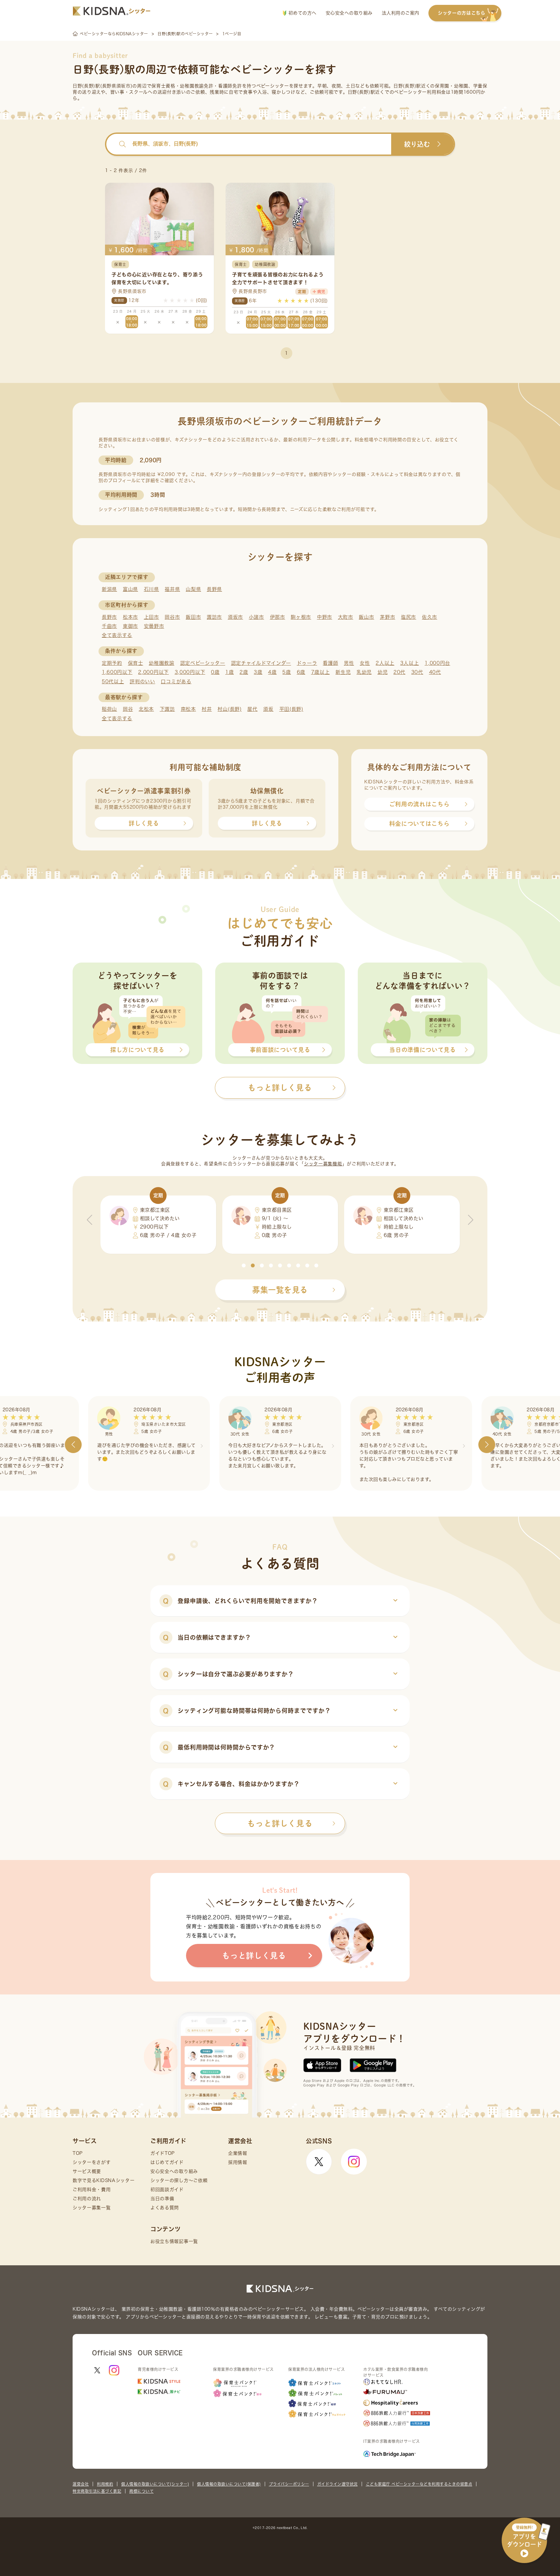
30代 (417, 672)
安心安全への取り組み (349, 13)
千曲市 (109, 626)
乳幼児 (364, 672)
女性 (365, 663)
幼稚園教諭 (162, 663)
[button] (244, 1265)
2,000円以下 (153, 672)
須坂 (268, 709)
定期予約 (112, 663)
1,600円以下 (117, 672)
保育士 (136, 663)
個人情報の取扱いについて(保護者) (229, 2484)
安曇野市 (154, 626)
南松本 (188, 709)
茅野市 (387, 617)
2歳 (244, 672)
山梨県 (193, 589)
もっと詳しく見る (280, 1823)
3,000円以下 (190, 672)
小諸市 (257, 617)
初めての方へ (302, 13)
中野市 (325, 617)
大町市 (346, 617)
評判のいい (142, 682)
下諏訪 (167, 709)
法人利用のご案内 (401, 13)
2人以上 (385, 663)
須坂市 (235, 617)
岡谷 (128, 709)
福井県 (172, 589)
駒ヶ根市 (301, 617)
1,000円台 (437, 663)
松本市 (130, 617)
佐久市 (430, 617)
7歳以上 (321, 672)
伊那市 (278, 617)
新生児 (343, 672)
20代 (399, 672)
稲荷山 (109, 709)
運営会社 (81, 2484)
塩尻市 (408, 617)
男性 (349, 663)
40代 (435, 672)
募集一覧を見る (280, 1290)
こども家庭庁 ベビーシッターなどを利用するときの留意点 (419, 2484)
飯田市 (193, 617)
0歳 (215, 672)
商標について (141, 2491)
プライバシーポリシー (289, 2484)
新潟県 (109, 589)
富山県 (130, 589)
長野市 (109, 617)
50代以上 (113, 682)
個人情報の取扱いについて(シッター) (155, 2484)
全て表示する (117, 635)
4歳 (272, 672)
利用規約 (105, 2484)
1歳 (229, 672)
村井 (207, 709)
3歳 (258, 672)
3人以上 (410, 663)
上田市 (152, 617)
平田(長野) (291, 709)
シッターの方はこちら (462, 13)
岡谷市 (172, 617)
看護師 (330, 663)
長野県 (214, 589)
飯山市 (366, 617)
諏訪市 (214, 617)
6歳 (301, 672)
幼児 (383, 672)
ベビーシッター (273, 86)
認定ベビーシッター (203, 663)
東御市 (130, 626)
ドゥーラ (307, 663)
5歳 (286, 672)
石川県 (152, 589)
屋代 (252, 709)
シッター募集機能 (323, 1164)
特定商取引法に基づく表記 (97, 2491)
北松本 (146, 709)
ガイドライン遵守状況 (338, 2484)
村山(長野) (229, 709)
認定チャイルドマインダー (261, 663)
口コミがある (176, 682)
